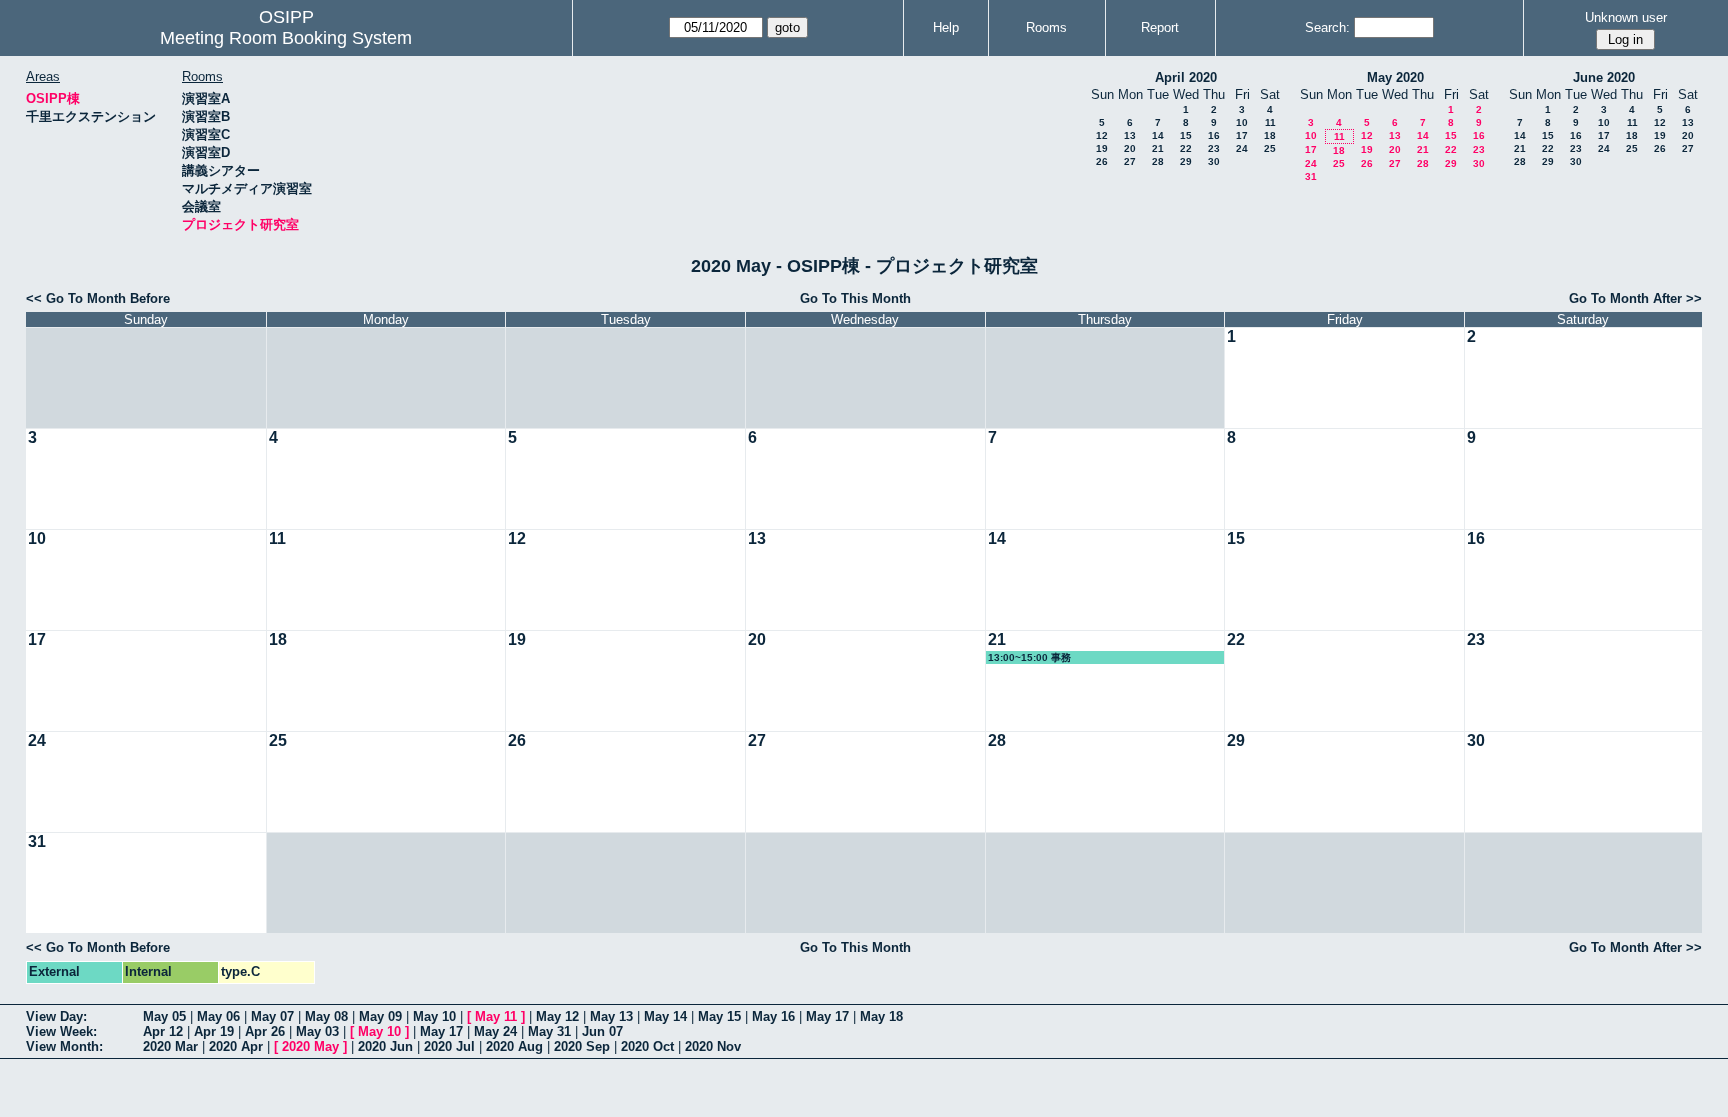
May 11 (496, 1016)
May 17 (827, 1016)
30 (1214, 161)
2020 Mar (170, 1046)
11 (1270, 122)
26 (1102, 161)
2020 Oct (647, 1046)
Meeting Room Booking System (286, 38)
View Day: (56, 1016)
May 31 (549, 1031)
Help (946, 27)
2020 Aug (514, 1046)
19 (1102, 148)
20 (1130, 148)
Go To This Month (855, 298)
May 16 (773, 1016)
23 (1214, 148)
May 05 (164, 1016)
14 (1158, 135)
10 (1242, 122)
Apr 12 (163, 1031)
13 (1130, 135)
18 (1270, 135)
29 (1186, 161)
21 (1158, 148)
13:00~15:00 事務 (1029, 657)
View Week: (61, 1031)
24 (1242, 148)
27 (1130, 161)
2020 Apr (236, 1046)
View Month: (64, 1046)
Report (1160, 27)
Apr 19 (214, 1031)
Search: (1327, 27)
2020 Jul (449, 1046)
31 (1311, 176)
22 (1186, 148)
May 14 (665, 1016)
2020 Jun (385, 1046)
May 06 (218, 1016)
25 (1270, 148)
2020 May (310, 1046)
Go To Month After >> (1635, 298)
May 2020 (1395, 77)
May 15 (719, 1016)
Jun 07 (602, 1031)
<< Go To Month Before (98, 298)
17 (1242, 135)
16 (1214, 135)
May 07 (272, 1016)
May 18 (881, 1016)
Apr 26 (265, 1031)
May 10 (434, 1016)
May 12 (557, 1016)
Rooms (1046, 27)
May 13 (611, 1016)
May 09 (380, 1016)
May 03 (317, 1031)
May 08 (326, 1016)
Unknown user (1626, 17)
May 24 (495, 1031)
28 (1158, 161)
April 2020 (1186, 77)
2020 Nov (713, 1046)
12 (1102, 135)
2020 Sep (582, 1046)
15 (1186, 135)
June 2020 (1604, 77)
